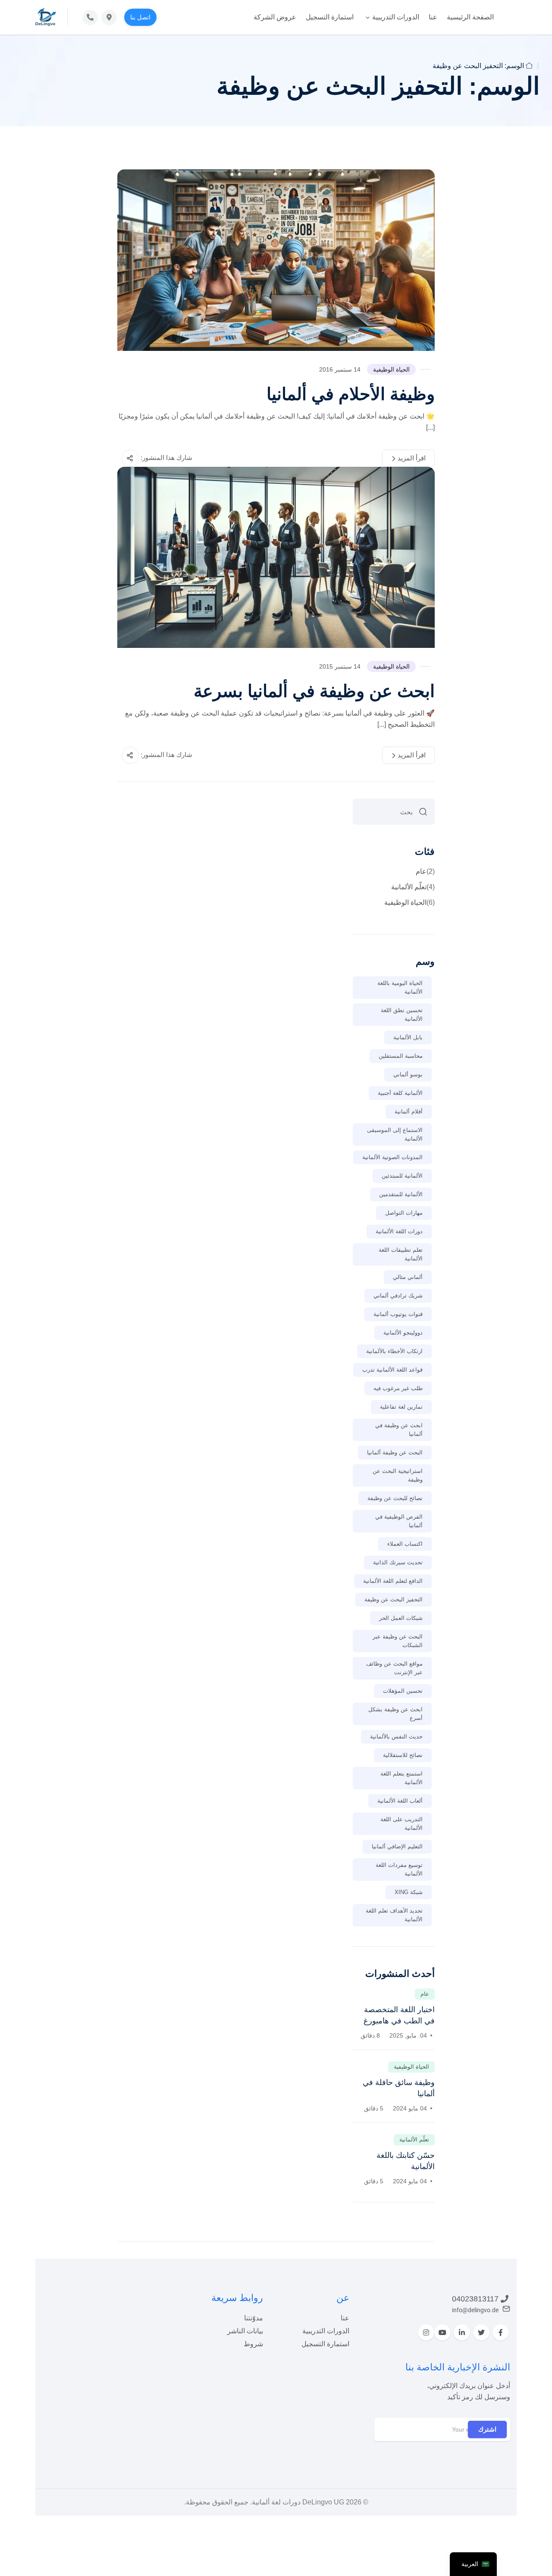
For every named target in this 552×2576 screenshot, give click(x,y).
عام (425, 871)
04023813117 (475, 2299)
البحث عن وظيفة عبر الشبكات (398, 1641)
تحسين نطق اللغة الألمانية (402, 1014)
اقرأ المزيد (412, 458)
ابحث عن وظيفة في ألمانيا (399, 1430)
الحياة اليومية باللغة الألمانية (400, 987)
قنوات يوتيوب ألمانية (398, 1314)
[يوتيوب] (442, 2332)
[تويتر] (481, 2332)
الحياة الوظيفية (391, 369)
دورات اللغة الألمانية (399, 1231)
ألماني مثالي (408, 1277)
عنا (433, 17)
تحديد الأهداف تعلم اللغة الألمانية (394, 1915)
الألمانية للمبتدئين (402, 1176)
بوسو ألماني (408, 1074)
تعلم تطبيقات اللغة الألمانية (401, 1254)
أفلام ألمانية (409, 1111)
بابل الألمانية (408, 1037)
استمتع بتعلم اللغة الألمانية (401, 1778)
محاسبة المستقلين (401, 1056)
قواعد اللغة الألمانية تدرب (392, 1370)
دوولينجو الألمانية (403, 1333)
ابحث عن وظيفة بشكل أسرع (395, 1714)
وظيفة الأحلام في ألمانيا (351, 394)
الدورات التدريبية (396, 17)
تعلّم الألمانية (413, 887)
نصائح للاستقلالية (403, 1755)
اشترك (487, 2429)
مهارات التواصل (404, 1213)
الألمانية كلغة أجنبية (400, 1093)
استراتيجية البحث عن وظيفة (398, 1475)
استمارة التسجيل (330, 17)
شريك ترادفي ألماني (398, 1296)
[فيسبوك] (501, 2332)
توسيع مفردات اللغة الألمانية (399, 1869)
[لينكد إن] (462, 2332)
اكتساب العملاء (405, 1544)
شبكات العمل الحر (401, 1618)
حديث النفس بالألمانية (396, 1737)
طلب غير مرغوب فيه (398, 1388)
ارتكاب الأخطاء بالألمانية (394, 1351)
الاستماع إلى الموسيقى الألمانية (395, 1134)
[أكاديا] (46, 17)
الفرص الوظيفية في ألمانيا (399, 1521)
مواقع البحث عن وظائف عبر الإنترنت (394, 1668)
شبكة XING (409, 1892)
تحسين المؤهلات (403, 1691)
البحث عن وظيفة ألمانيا (395, 1452)
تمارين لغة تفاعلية (401, 1407)
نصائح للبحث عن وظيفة (395, 1498)
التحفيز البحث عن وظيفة (394, 1599)
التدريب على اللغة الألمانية (401, 1824)
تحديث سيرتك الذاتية (398, 1562)
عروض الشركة (275, 17)
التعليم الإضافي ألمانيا (397, 1846)
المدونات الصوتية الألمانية (392, 1157)
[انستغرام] (426, 2332)
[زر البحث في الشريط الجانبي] (423, 812)
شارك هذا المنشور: (166, 458)
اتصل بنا (140, 17)
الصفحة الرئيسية (470, 17)
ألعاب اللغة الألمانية (400, 1801)
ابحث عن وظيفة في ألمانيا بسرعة (314, 691)
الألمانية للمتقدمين (401, 1194)
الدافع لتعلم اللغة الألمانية (393, 1581)
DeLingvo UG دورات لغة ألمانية (298, 2502)
